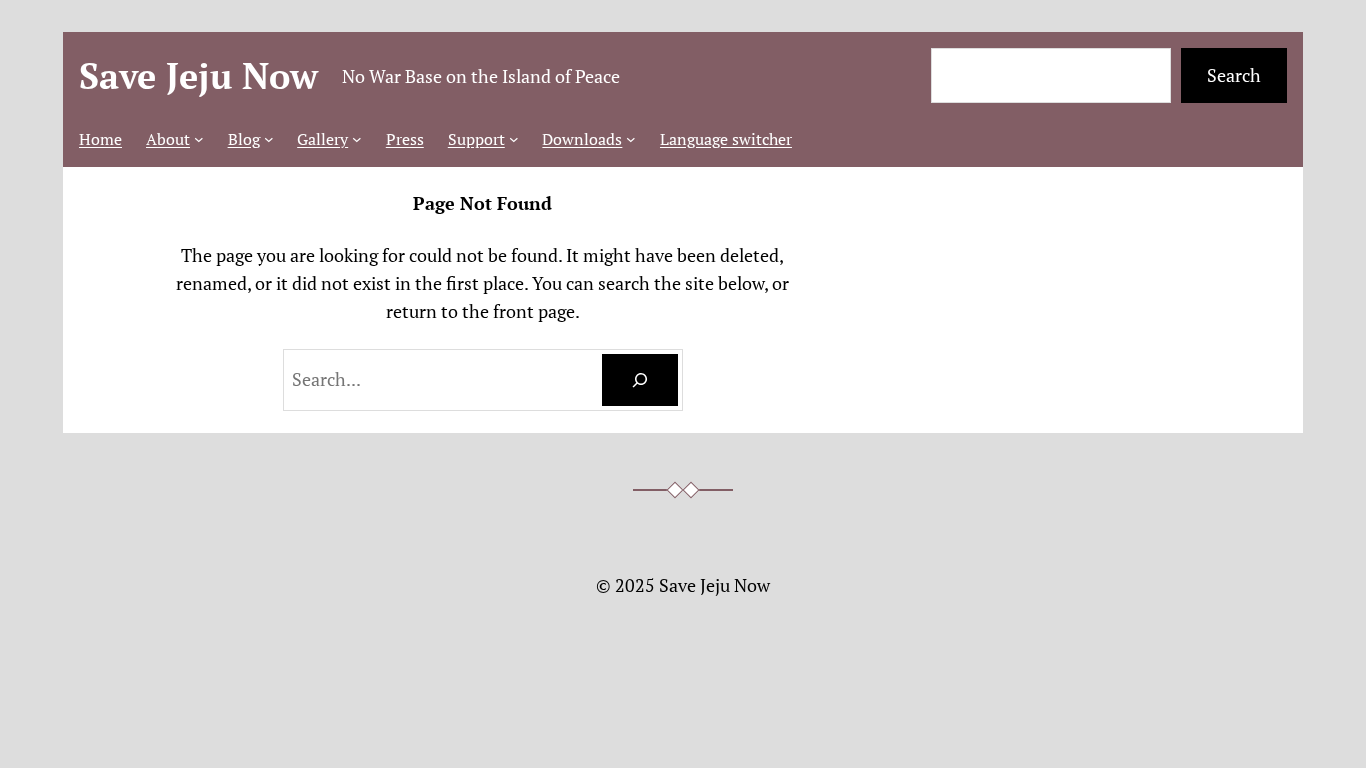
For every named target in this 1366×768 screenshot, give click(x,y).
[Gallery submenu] (357, 139)
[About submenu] (199, 139)
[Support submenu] (514, 139)
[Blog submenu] (269, 139)
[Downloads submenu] (631, 139)
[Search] (640, 380)
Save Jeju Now (198, 75)
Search (1234, 75)
